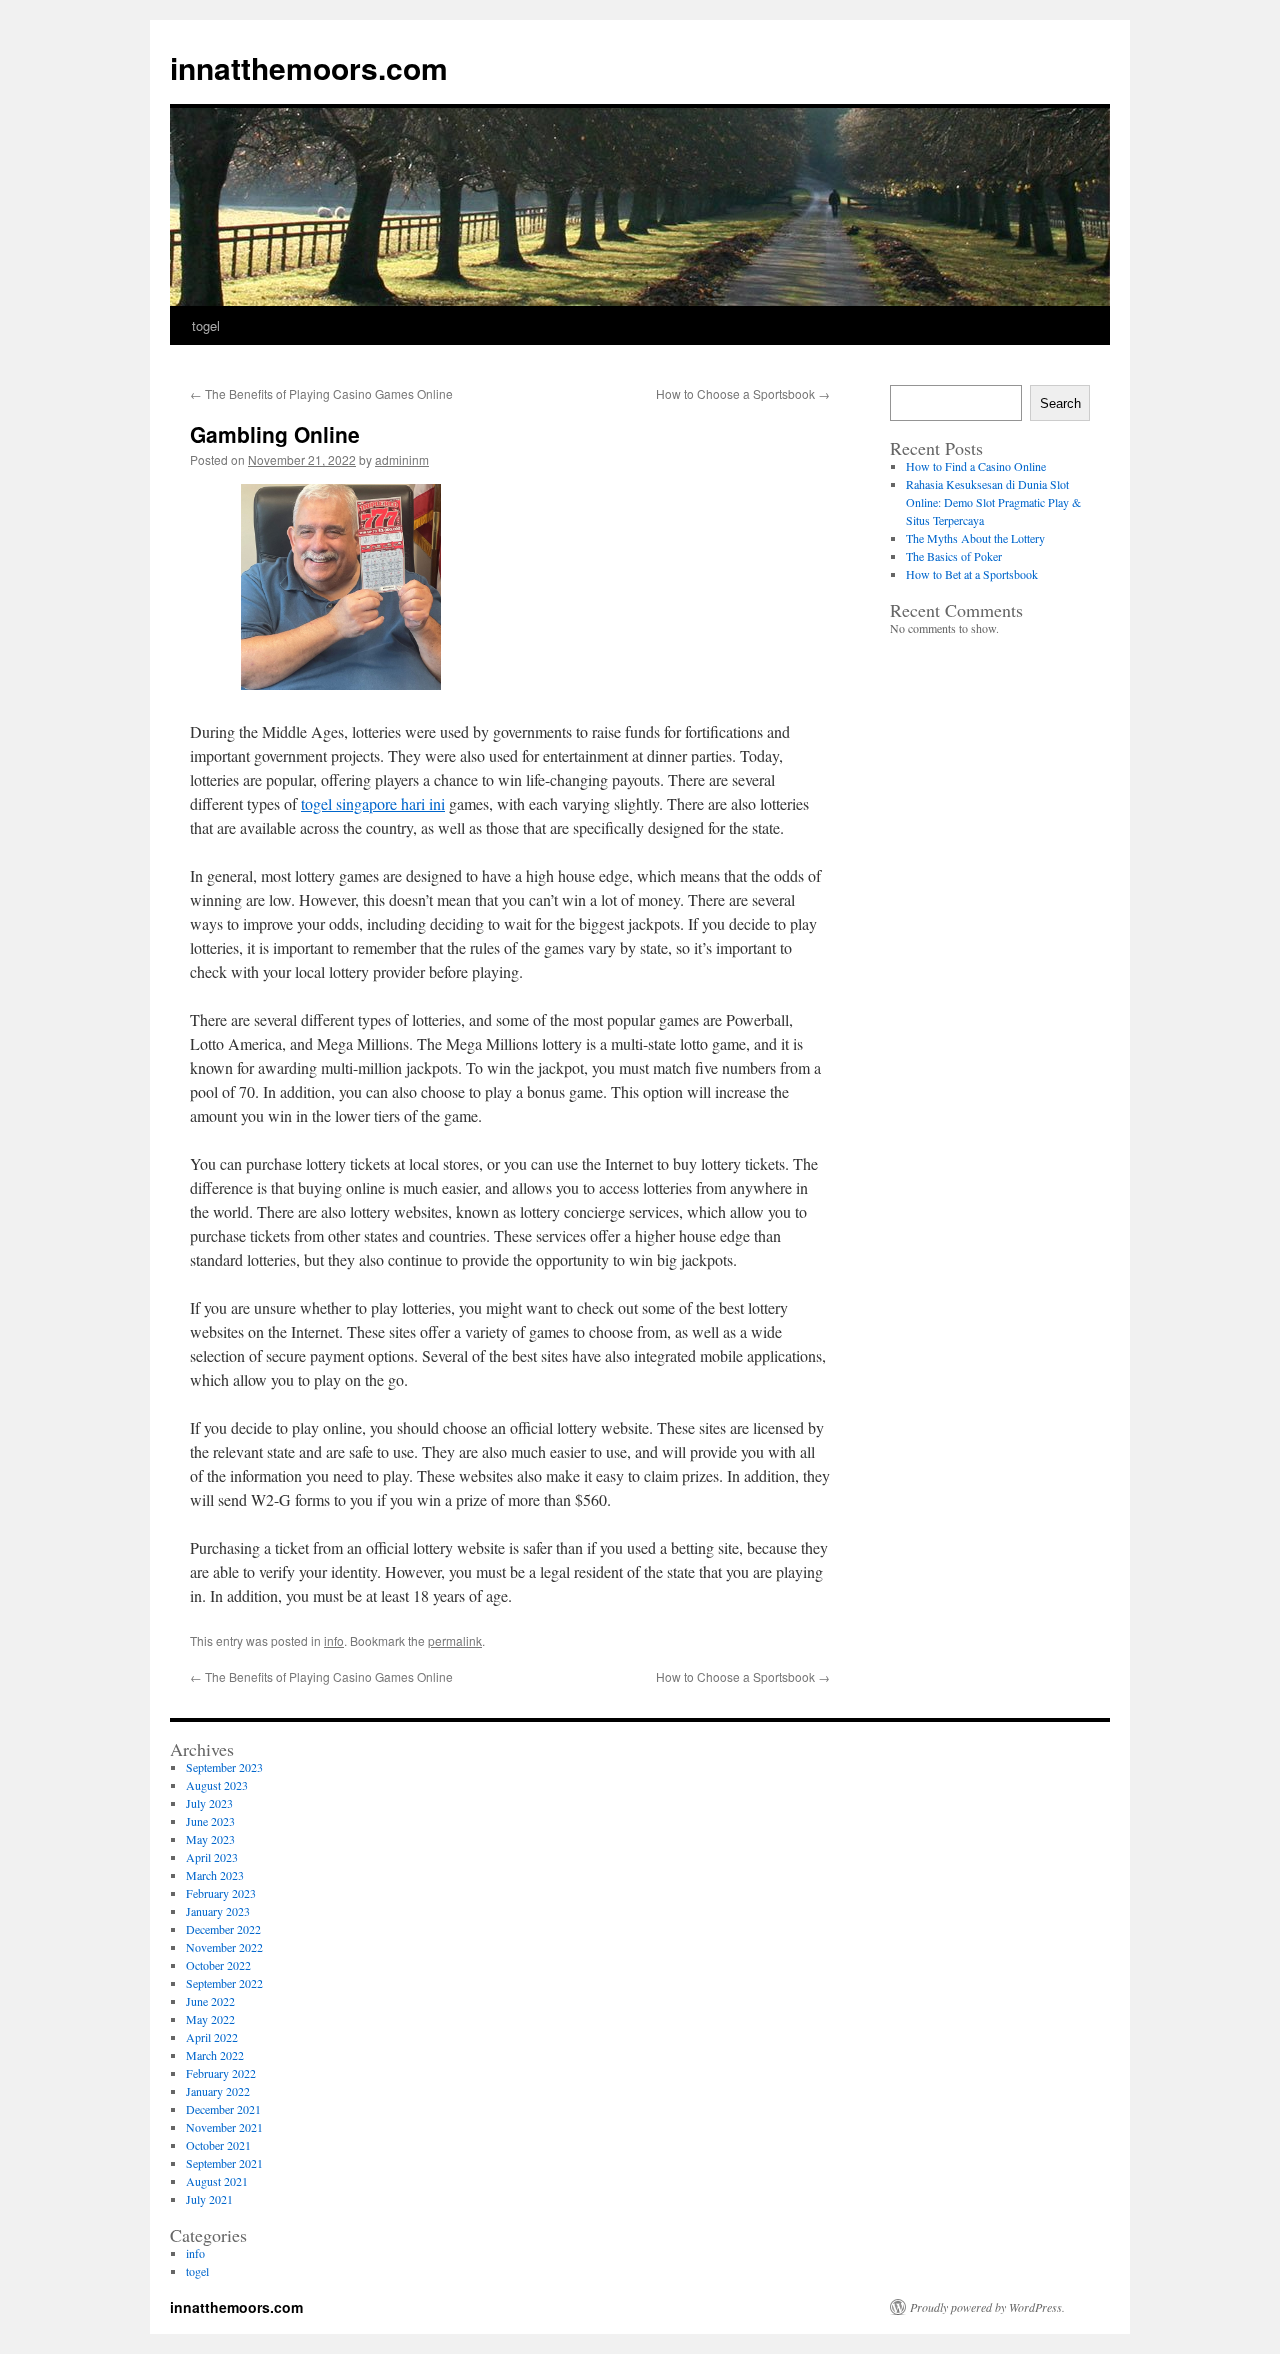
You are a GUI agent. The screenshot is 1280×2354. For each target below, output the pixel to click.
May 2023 (210, 1839)
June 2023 (210, 1821)
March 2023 (215, 1875)
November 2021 (224, 2127)
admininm (402, 459)
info (334, 1640)
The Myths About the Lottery (975, 538)
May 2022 (210, 2019)
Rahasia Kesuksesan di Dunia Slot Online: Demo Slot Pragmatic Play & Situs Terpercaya (993, 502)
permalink (455, 1640)
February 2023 (221, 1893)
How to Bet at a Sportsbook (972, 574)
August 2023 (217, 1785)
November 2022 (224, 1947)
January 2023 (218, 1911)
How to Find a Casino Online (976, 466)
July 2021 (209, 2199)
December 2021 (223, 2109)
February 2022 (221, 2073)
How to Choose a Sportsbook (743, 393)
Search (1060, 403)
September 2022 (224, 1983)
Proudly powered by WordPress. (987, 2307)
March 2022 (215, 2055)
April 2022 (212, 2037)
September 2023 (224, 1767)
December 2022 (223, 1929)
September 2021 (224, 2163)
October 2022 (218, 1965)
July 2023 (209, 1803)
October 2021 (218, 2145)
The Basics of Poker (954, 556)
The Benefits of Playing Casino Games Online (321, 393)
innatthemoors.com (309, 67)
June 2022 (210, 2001)
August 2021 (217, 2181)
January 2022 (218, 2091)
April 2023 (212, 1857)
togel (206, 325)
